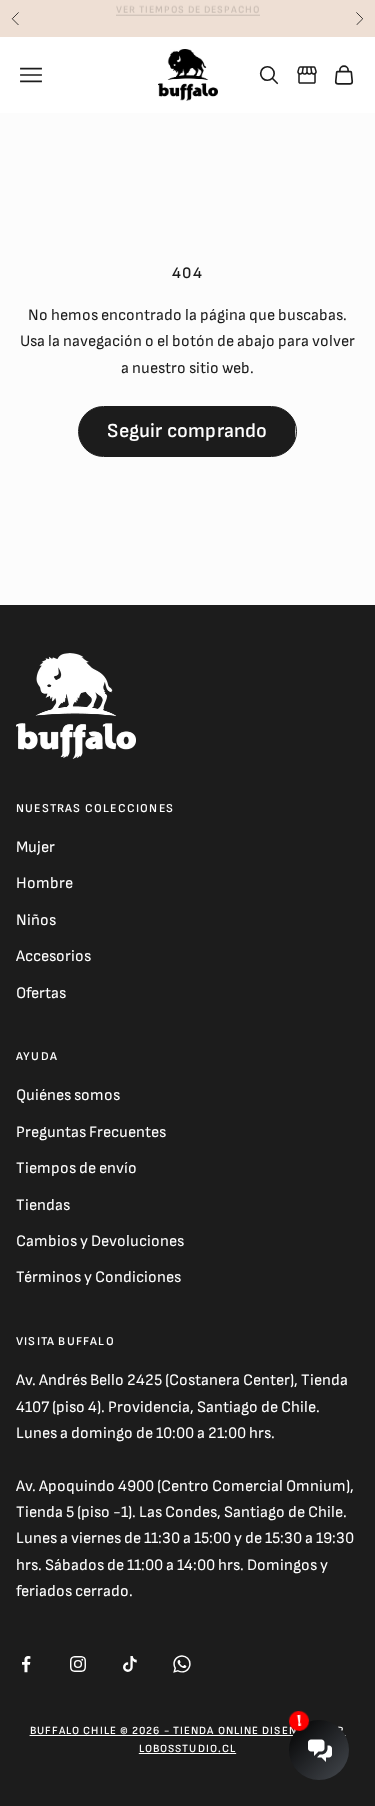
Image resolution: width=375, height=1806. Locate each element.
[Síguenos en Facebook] (26, 1664)
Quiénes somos (68, 1095)
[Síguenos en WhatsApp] (182, 1664)
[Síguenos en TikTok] (130, 1664)
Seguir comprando (187, 431)
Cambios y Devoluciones (100, 1241)
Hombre (44, 883)
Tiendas (43, 1205)
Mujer (35, 847)
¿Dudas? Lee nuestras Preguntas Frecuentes (188, 19)
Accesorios (53, 956)
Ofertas (41, 993)
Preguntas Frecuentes (91, 1132)
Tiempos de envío (76, 1168)
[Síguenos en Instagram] (78, 1664)
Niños (36, 920)
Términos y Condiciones (98, 1277)
